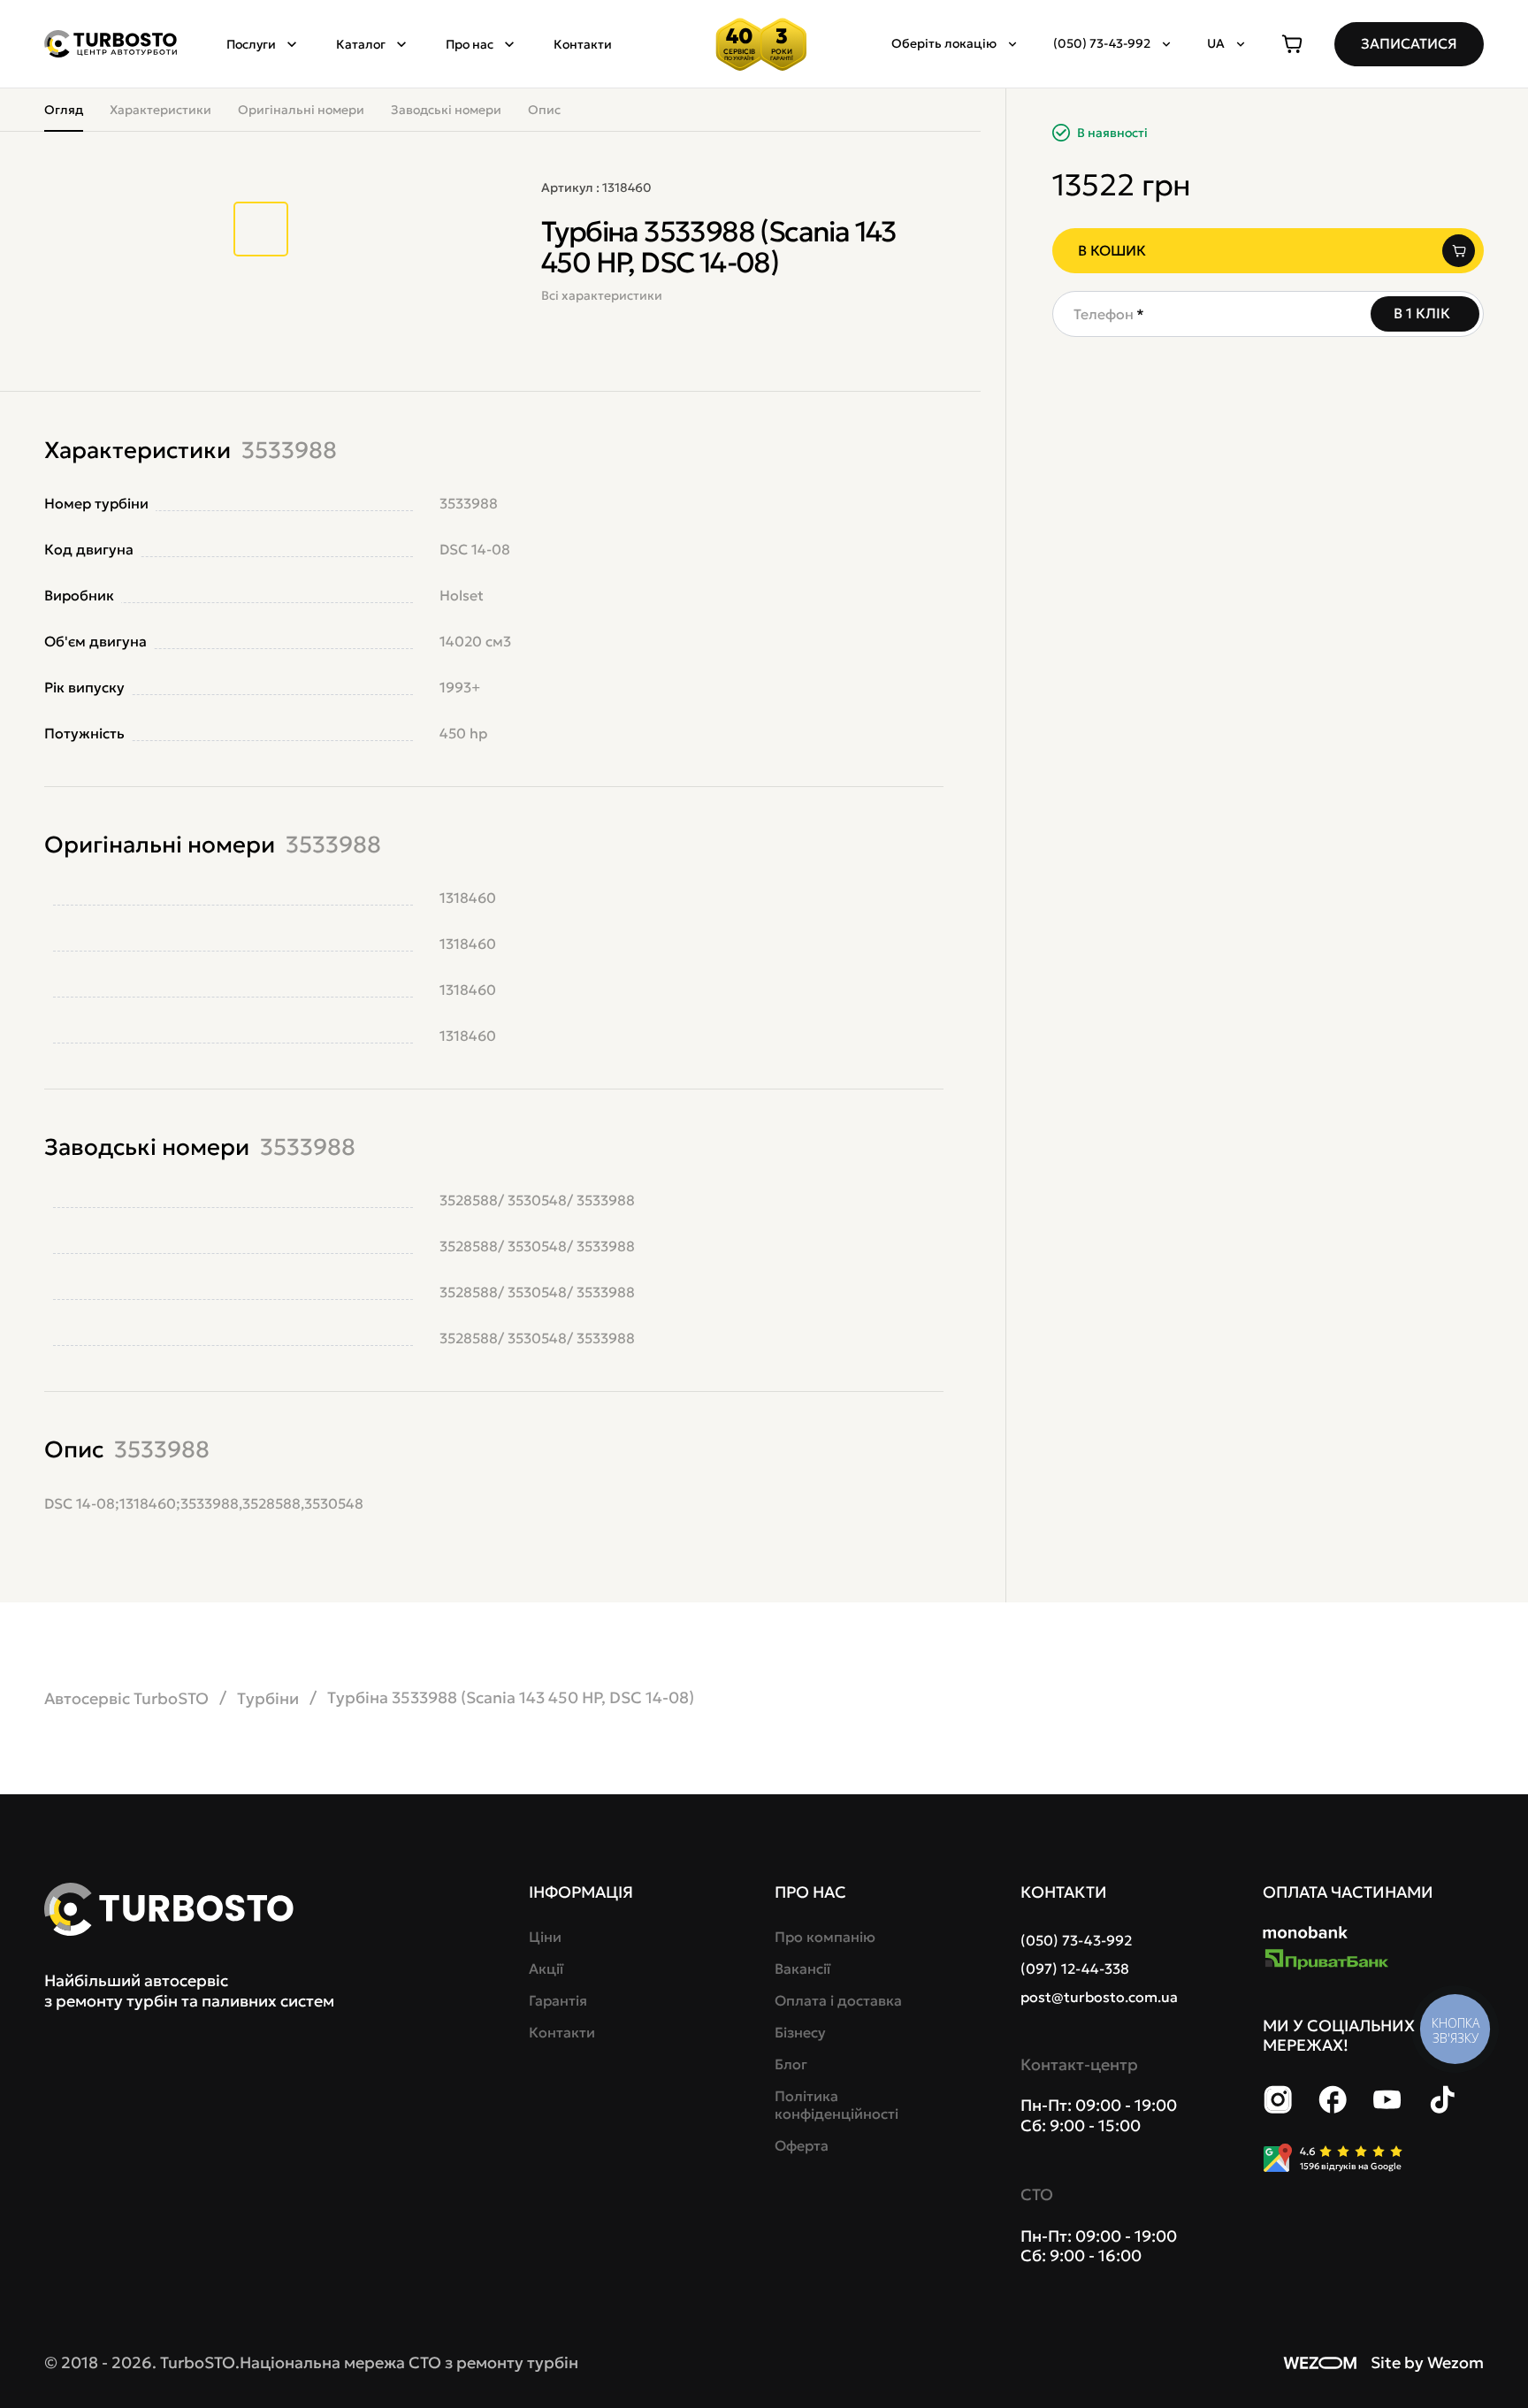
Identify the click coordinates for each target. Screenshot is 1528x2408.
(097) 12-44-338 (1075, 1968)
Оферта (802, 2145)
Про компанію (825, 1937)
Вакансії (802, 1968)
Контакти (583, 44)
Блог (791, 2064)
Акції (546, 1968)
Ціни (545, 1937)
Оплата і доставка (838, 2000)
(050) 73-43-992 (1076, 1940)
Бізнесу (800, 2032)
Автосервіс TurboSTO (126, 1698)
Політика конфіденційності (837, 2105)
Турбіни (268, 1698)
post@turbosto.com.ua (1099, 1997)
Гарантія (558, 2000)
